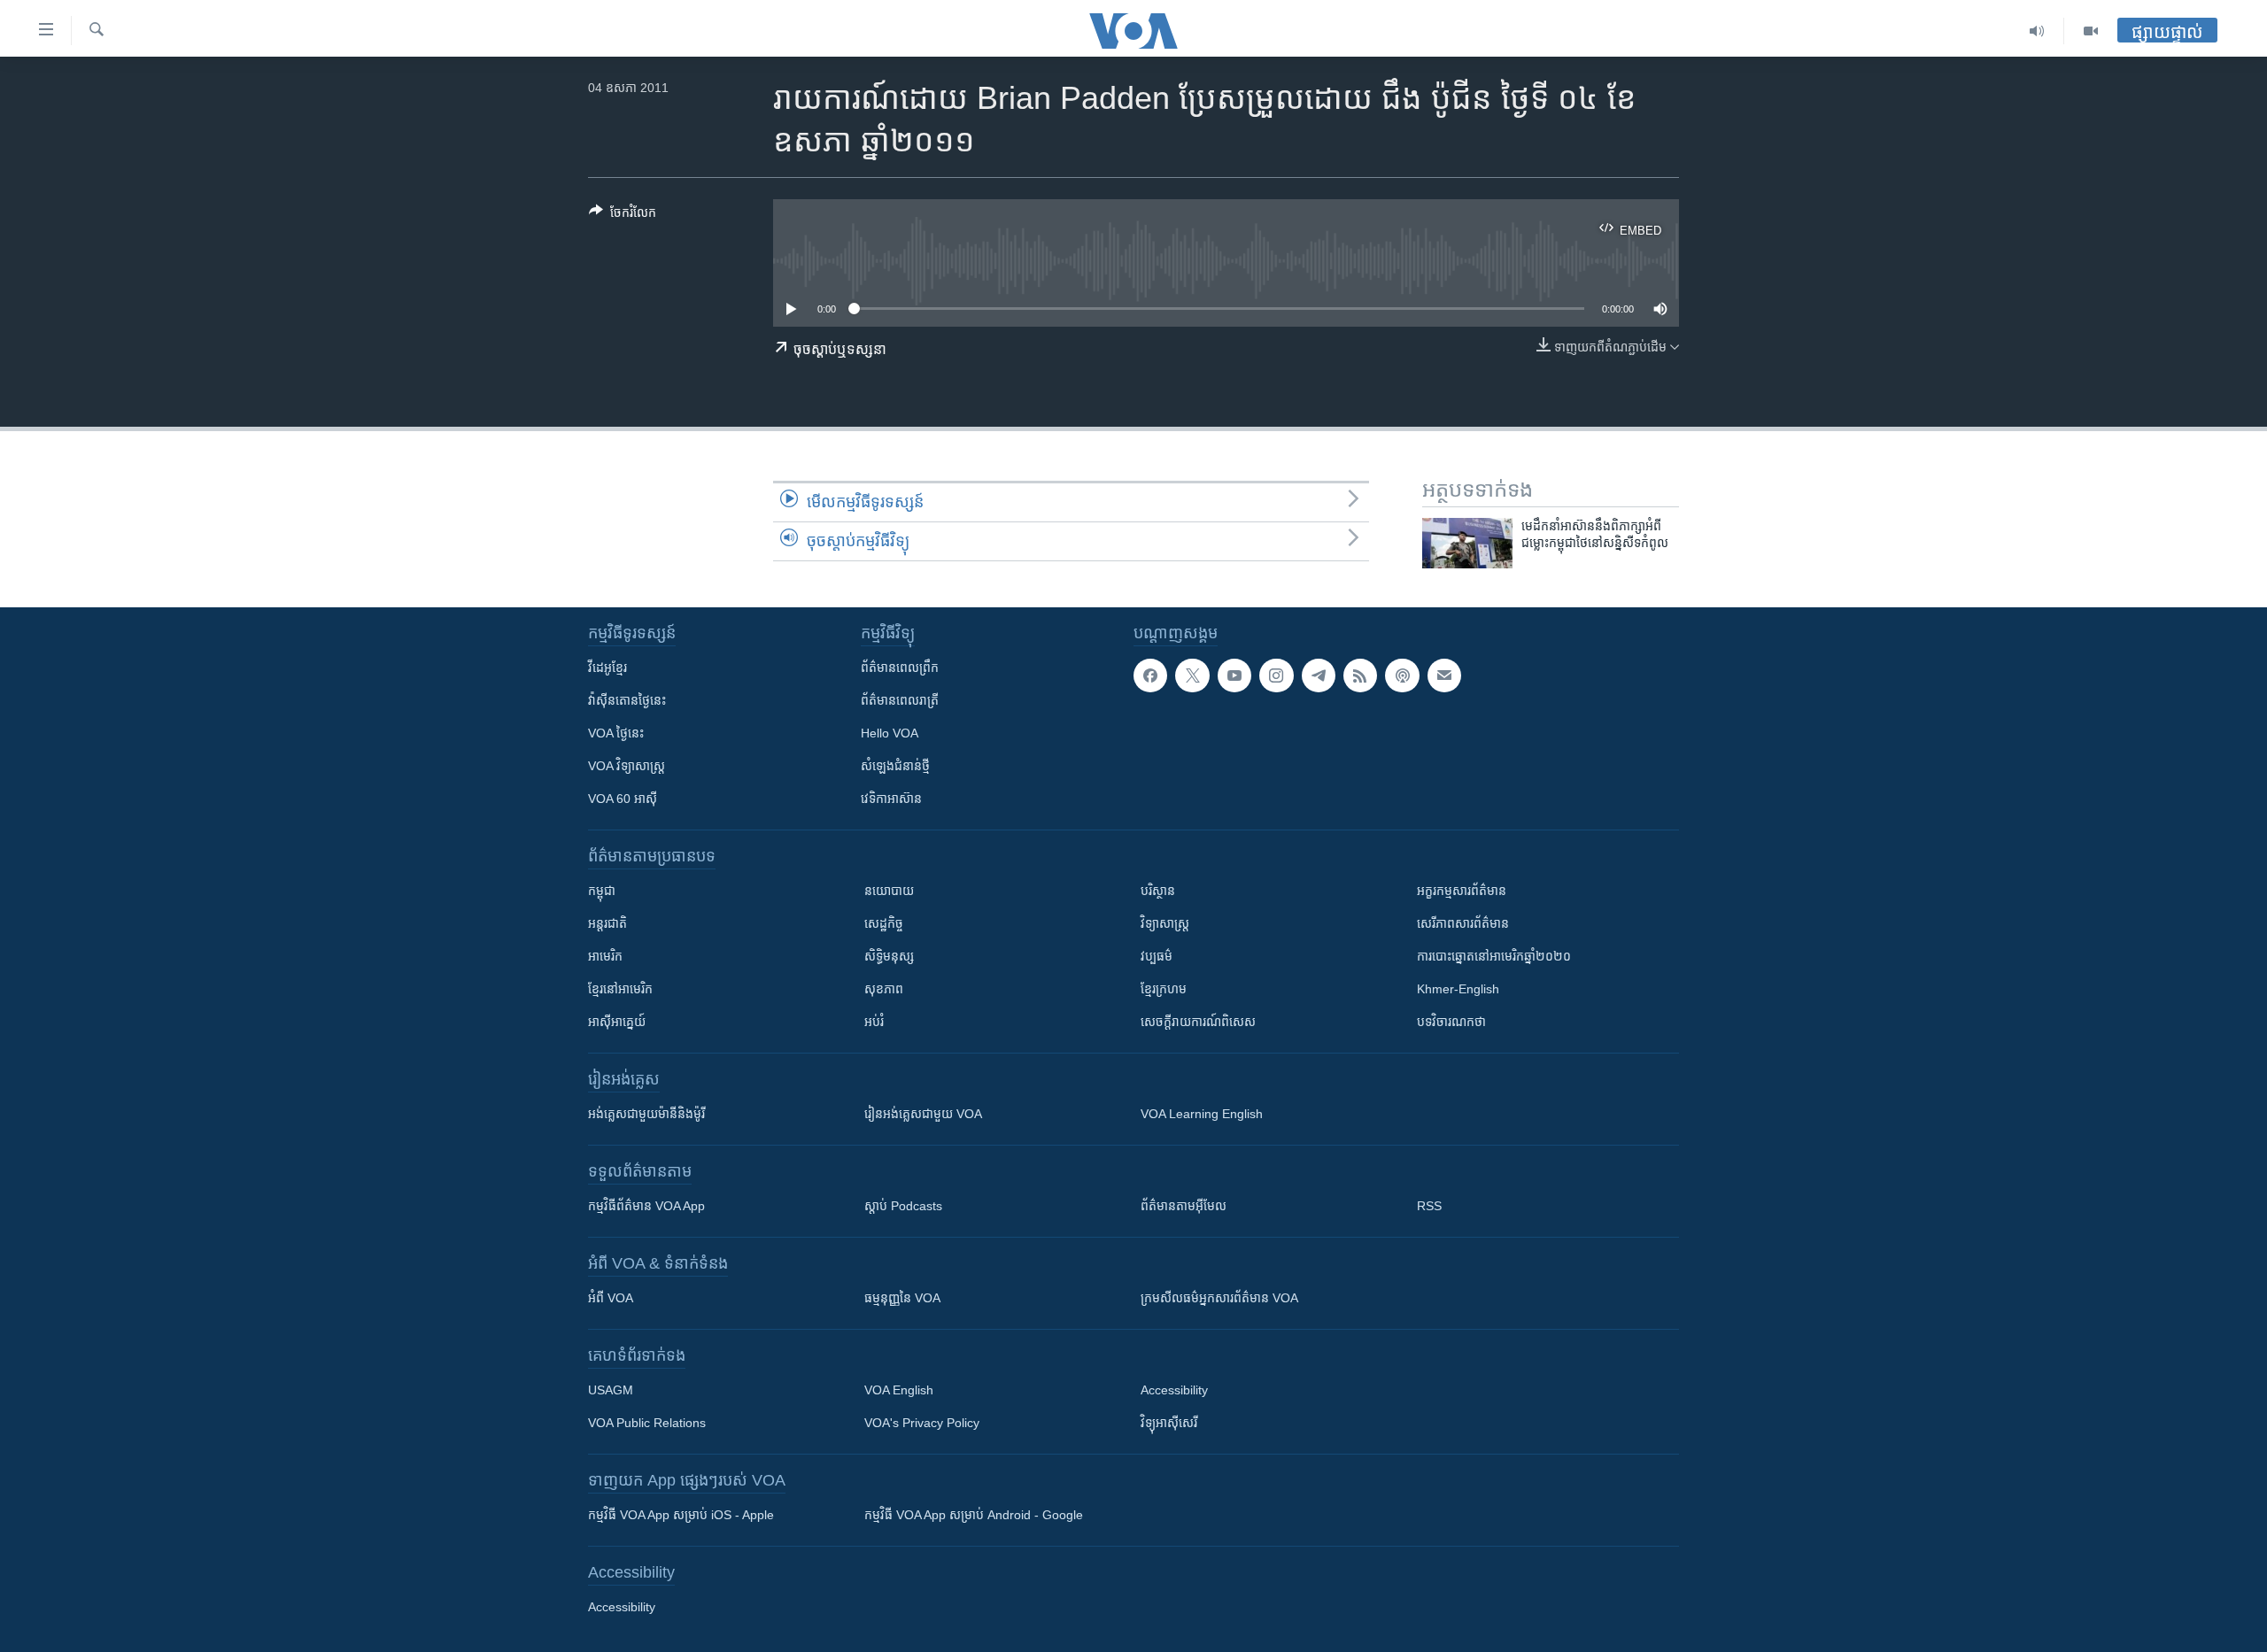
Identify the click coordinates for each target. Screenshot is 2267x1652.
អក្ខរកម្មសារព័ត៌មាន (1462, 891)
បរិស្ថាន (1158, 891)
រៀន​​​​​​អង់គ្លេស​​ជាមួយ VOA (923, 1114)
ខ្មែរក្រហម (1164, 989)
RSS (1429, 1206)
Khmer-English (1458, 989)
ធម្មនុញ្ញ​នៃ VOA (902, 1298)
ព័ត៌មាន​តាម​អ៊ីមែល (1184, 1206)
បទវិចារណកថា (1451, 1022)
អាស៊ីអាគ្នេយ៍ (617, 1022)
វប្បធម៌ (1157, 956)
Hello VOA (890, 733)
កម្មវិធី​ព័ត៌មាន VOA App (646, 1206)
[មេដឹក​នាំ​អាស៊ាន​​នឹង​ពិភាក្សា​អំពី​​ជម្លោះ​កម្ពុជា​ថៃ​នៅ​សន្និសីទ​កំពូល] (1467, 543)
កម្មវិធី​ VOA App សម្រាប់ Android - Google (974, 1515)
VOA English (899, 1390)
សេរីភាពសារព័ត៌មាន (1463, 923)
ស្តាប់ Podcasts (903, 1206)
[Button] (623, 216)
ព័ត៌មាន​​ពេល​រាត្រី (900, 700)
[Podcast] (1402, 675)
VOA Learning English (1202, 1114)
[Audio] (2037, 31)
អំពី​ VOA (611, 1298)
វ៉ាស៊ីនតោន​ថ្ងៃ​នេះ (627, 700)
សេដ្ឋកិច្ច (884, 923)
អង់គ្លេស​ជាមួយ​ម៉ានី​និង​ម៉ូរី (646, 1114)
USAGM (611, 1390)
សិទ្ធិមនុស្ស (889, 956)
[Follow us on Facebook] (1150, 675)
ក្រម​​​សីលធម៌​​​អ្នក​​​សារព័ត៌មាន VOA (1219, 1298)
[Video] (2091, 31)
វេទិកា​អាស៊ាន (891, 799)
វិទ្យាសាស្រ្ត (1165, 923)
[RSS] (1360, 675)
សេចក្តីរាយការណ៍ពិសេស (1198, 1022)
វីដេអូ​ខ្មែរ (607, 668)
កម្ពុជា (602, 891)
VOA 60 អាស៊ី (623, 799)
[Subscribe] (1444, 675)
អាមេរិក (605, 956)
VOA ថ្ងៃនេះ (616, 733)
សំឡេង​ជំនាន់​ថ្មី (895, 766)
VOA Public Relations (647, 1423)
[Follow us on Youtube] (1234, 675)
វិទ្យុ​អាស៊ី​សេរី (1169, 1423)
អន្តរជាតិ (607, 923)
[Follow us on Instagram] (1276, 675)
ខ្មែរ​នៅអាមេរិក (620, 989)
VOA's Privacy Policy (922, 1423)
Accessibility (1174, 1390)
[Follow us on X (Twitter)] (1192, 675)
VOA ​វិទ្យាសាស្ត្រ (627, 766)
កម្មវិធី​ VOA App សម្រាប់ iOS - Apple (681, 1515)
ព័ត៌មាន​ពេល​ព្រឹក (900, 668)
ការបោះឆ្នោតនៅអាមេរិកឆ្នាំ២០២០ (1494, 956)
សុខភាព (884, 989)
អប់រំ (874, 1022)
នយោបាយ (889, 891)
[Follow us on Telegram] (1319, 675)
